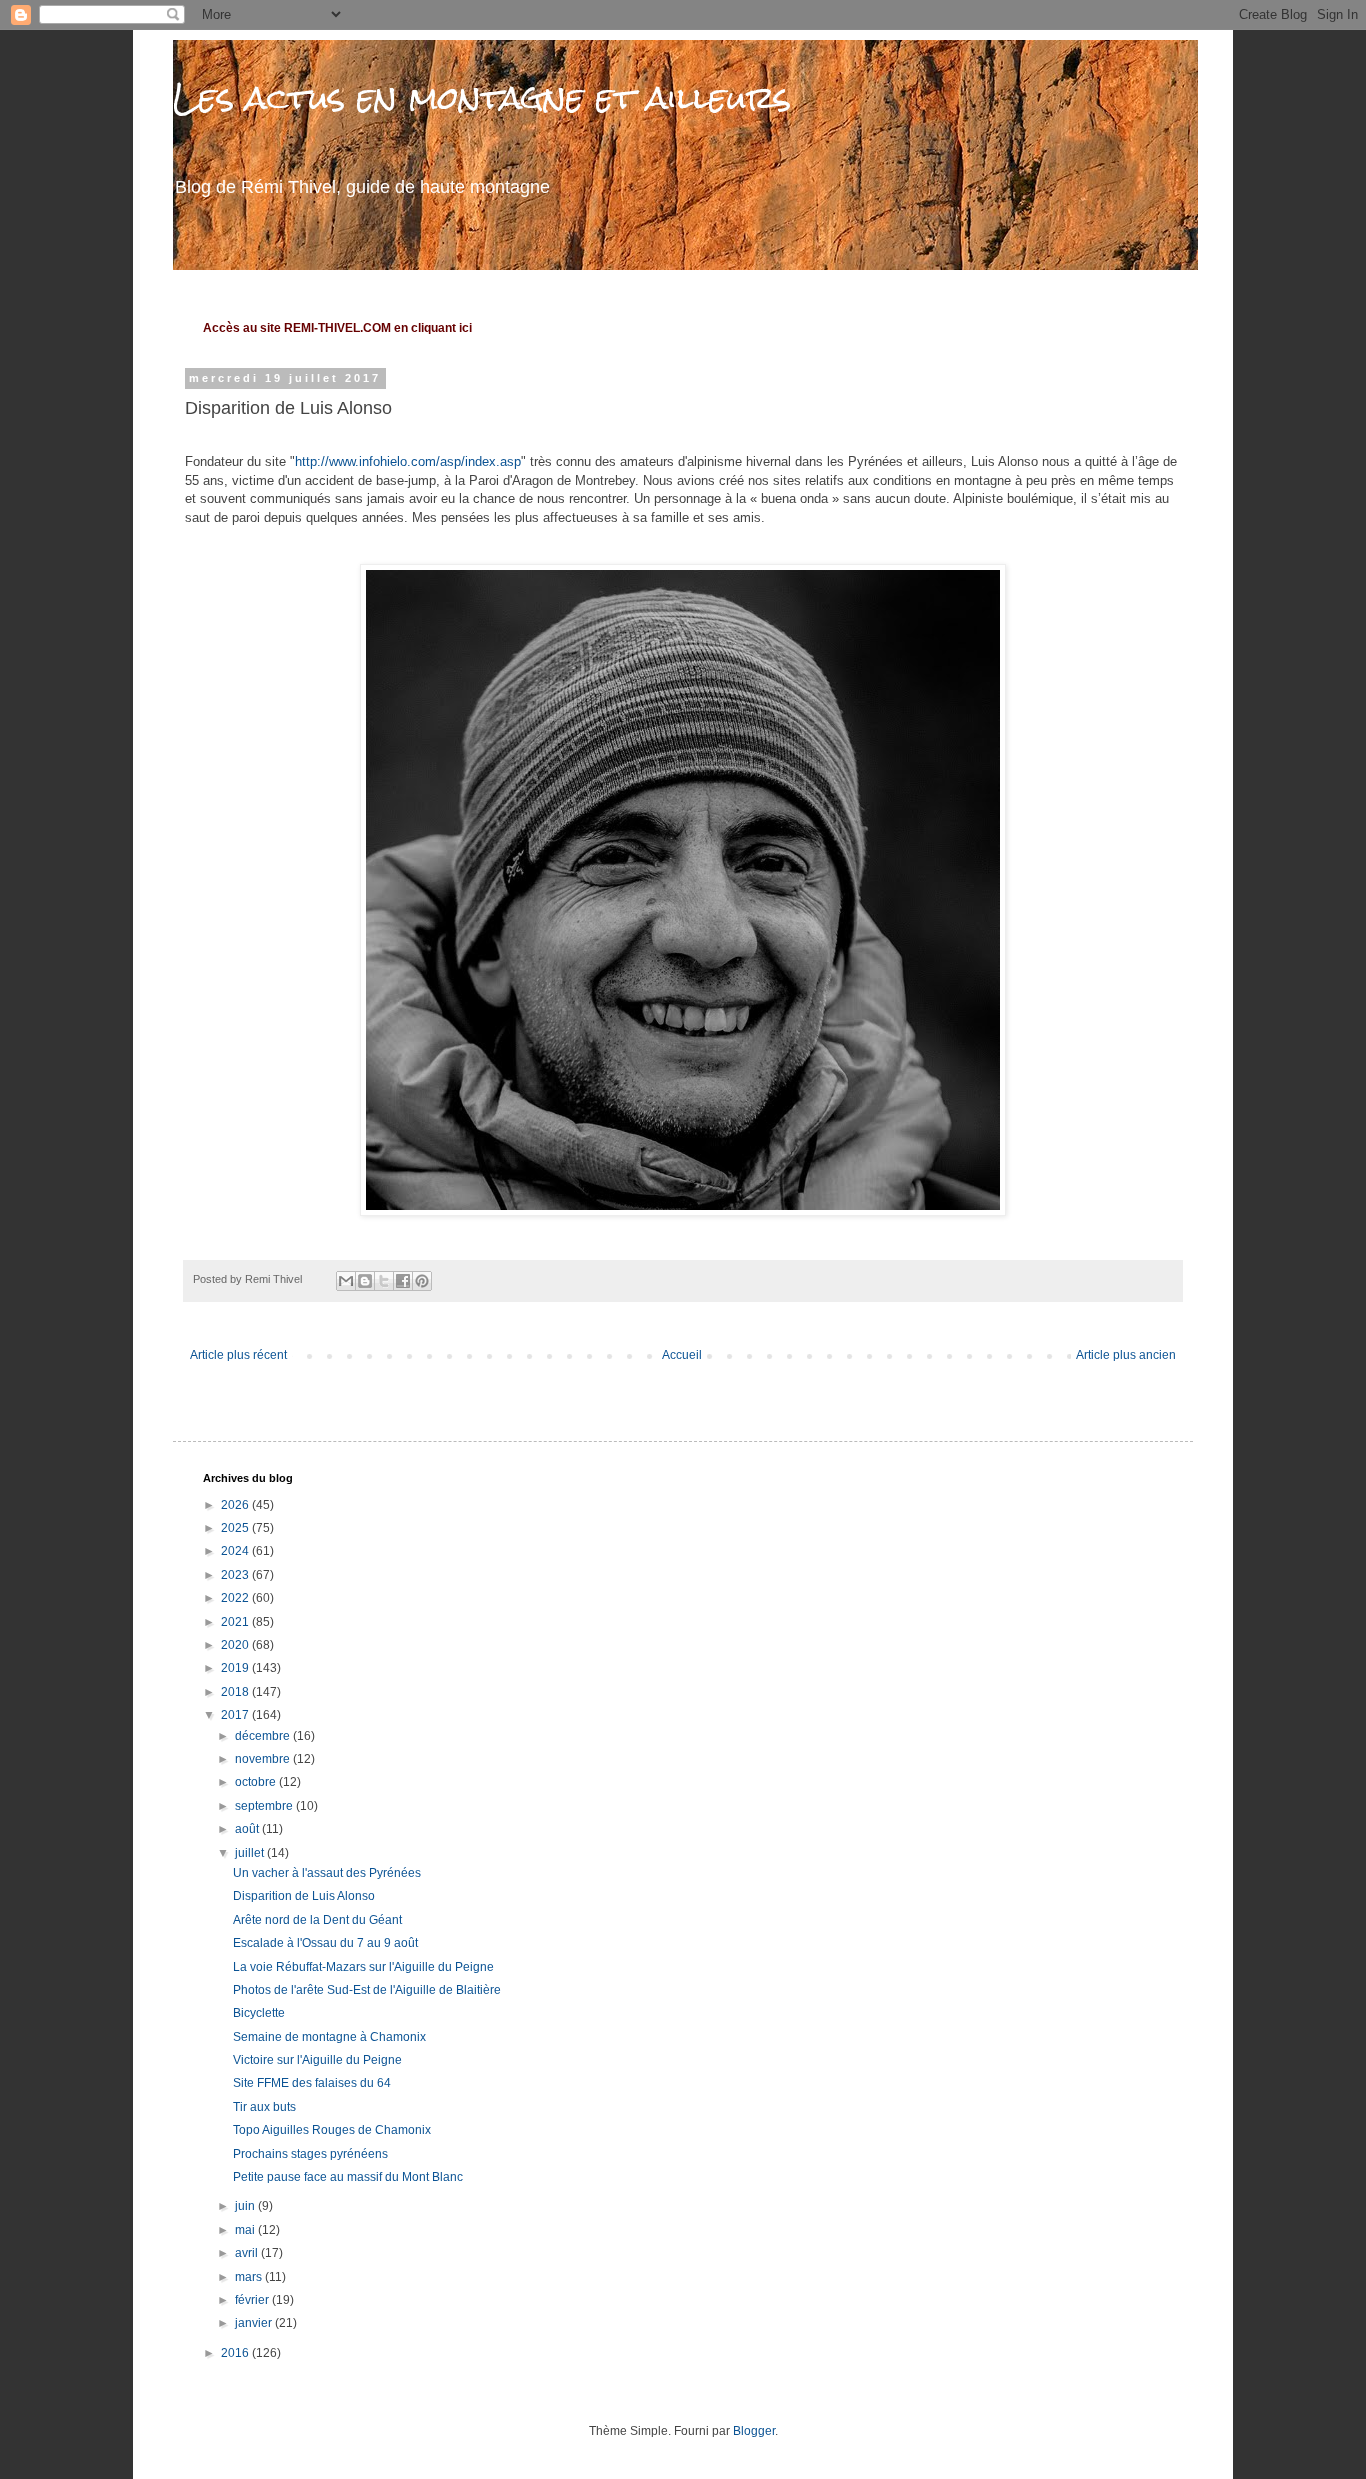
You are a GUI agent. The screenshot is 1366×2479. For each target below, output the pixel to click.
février (253, 2300)
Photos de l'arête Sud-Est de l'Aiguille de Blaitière (367, 1990)
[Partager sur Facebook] (403, 1281)
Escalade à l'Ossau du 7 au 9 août (325, 1943)
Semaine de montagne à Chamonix (329, 2037)
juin (246, 2206)
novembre (264, 1759)
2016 (236, 2353)
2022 (236, 1598)
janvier (255, 2323)
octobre (257, 1782)
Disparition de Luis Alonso (304, 1896)
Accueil (682, 1355)
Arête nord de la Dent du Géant (317, 1920)
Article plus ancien (1126, 1355)
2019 (236, 1668)
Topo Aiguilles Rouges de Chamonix (332, 2130)
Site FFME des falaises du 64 (312, 2083)
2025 (236, 1528)
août (248, 1829)
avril (248, 2253)
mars (250, 2277)
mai (246, 2230)
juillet (251, 1853)
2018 (236, 1692)
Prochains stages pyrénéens (310, 2154)
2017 (236, 1715)
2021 (236, 1622)
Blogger (754, 2431)
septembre (265, 1806)
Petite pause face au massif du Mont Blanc (348, 2177)
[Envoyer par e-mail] (346, 1281)
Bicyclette (259, 2013)
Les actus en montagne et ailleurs (482, 97)
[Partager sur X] (384, 1281)
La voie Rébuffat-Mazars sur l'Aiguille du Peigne (363, 1967)
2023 (236, 1575)
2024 (236, 1551)
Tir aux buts (264, 2107)
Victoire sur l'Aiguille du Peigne (317, 2060)
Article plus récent (238, 1355)
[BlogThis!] (365, 1281)
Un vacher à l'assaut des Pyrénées (327, 1873)
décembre (264, 1736)
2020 (236, 1645)
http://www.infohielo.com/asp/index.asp (408, 461)
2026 (236, 1505)
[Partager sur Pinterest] (422, 1281)
